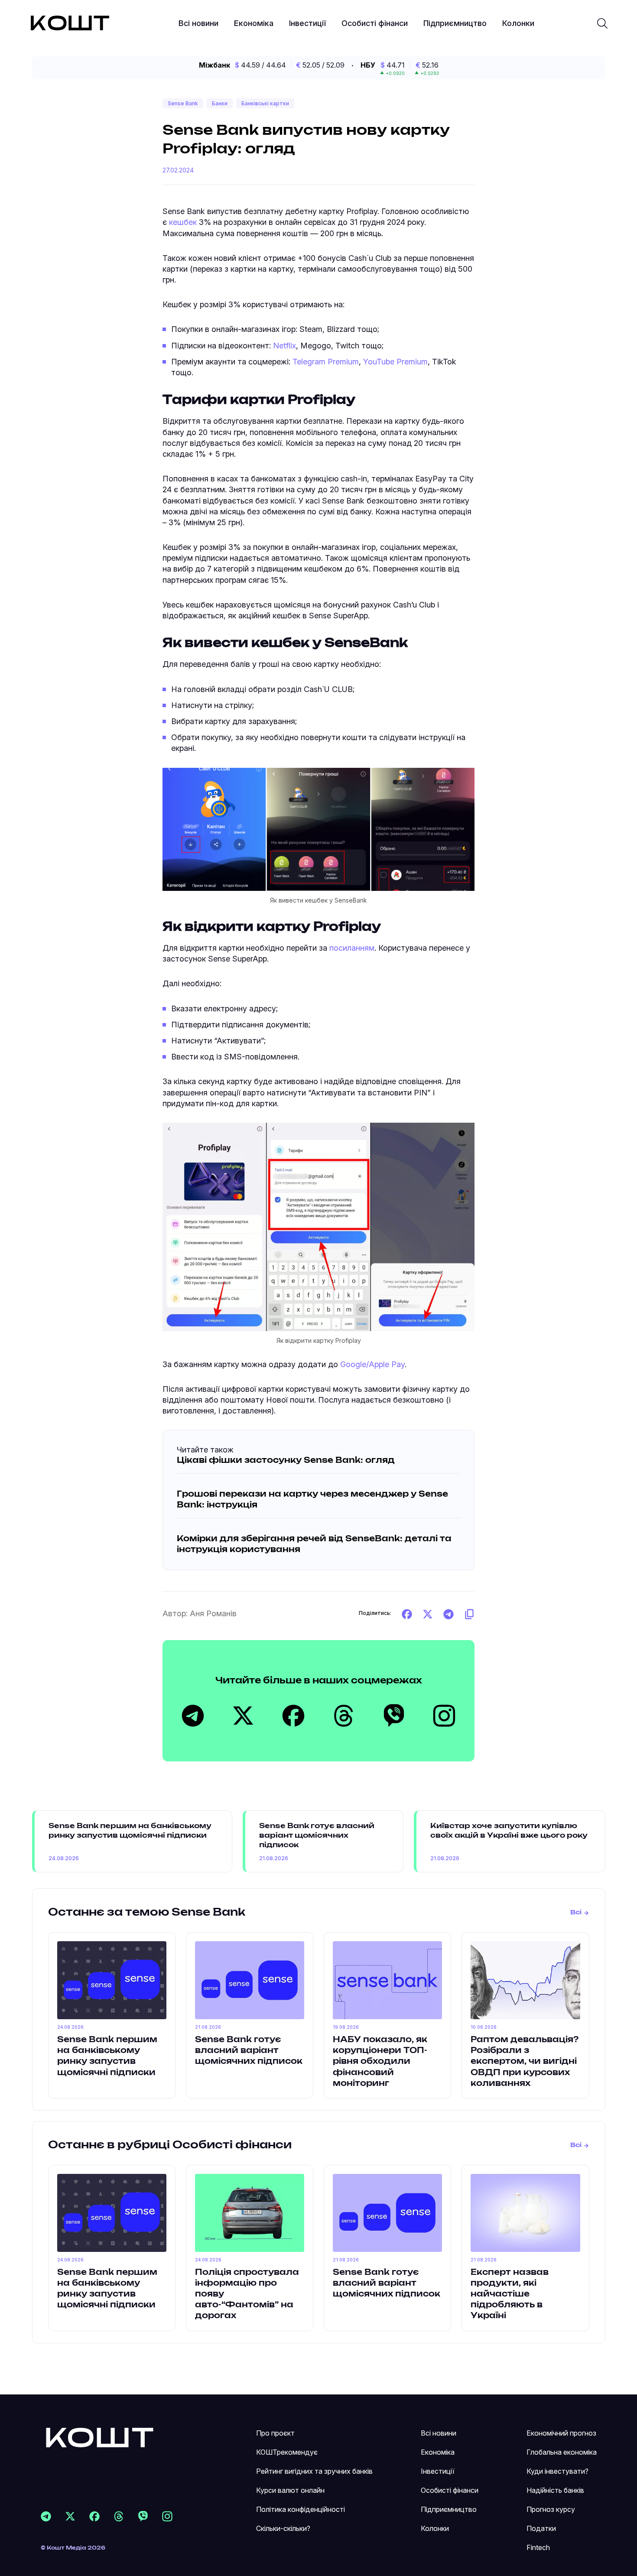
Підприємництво (455, 23)
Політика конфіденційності (301, 2509)
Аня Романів (213, 1613)
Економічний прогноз (561, 2433)
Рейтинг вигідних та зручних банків (314, 2471)
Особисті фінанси (375, 23)
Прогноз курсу (551, 2509)
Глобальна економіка (562, 2452)
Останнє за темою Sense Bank (147, 1913)
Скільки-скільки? (283, 2528)
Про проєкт (275, 2433)
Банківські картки (265, 103)
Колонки (518, 23)
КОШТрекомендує (287, 2452)
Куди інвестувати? (557, 2471)
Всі (576, 1913)
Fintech (538, 2547)
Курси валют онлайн (290, 2490)
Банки (220, 103)
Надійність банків (555, 2490)
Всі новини (198, 23)
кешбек (183, 222)
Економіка (254, 23)
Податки (541, 2528)
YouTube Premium (395, 362)
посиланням (352, 948)
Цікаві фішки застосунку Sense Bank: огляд (286, 1461)
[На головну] (100, 2437)
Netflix (284, 346)
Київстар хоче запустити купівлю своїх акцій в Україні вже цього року (509, 1831)
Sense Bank (183, 103)
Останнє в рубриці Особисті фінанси (170, 2145)
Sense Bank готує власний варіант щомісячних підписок (317, 1836)
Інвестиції (307, 23)
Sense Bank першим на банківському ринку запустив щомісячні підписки (130, 1831)
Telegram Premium (326, 362)
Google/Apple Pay (372, 1364)
